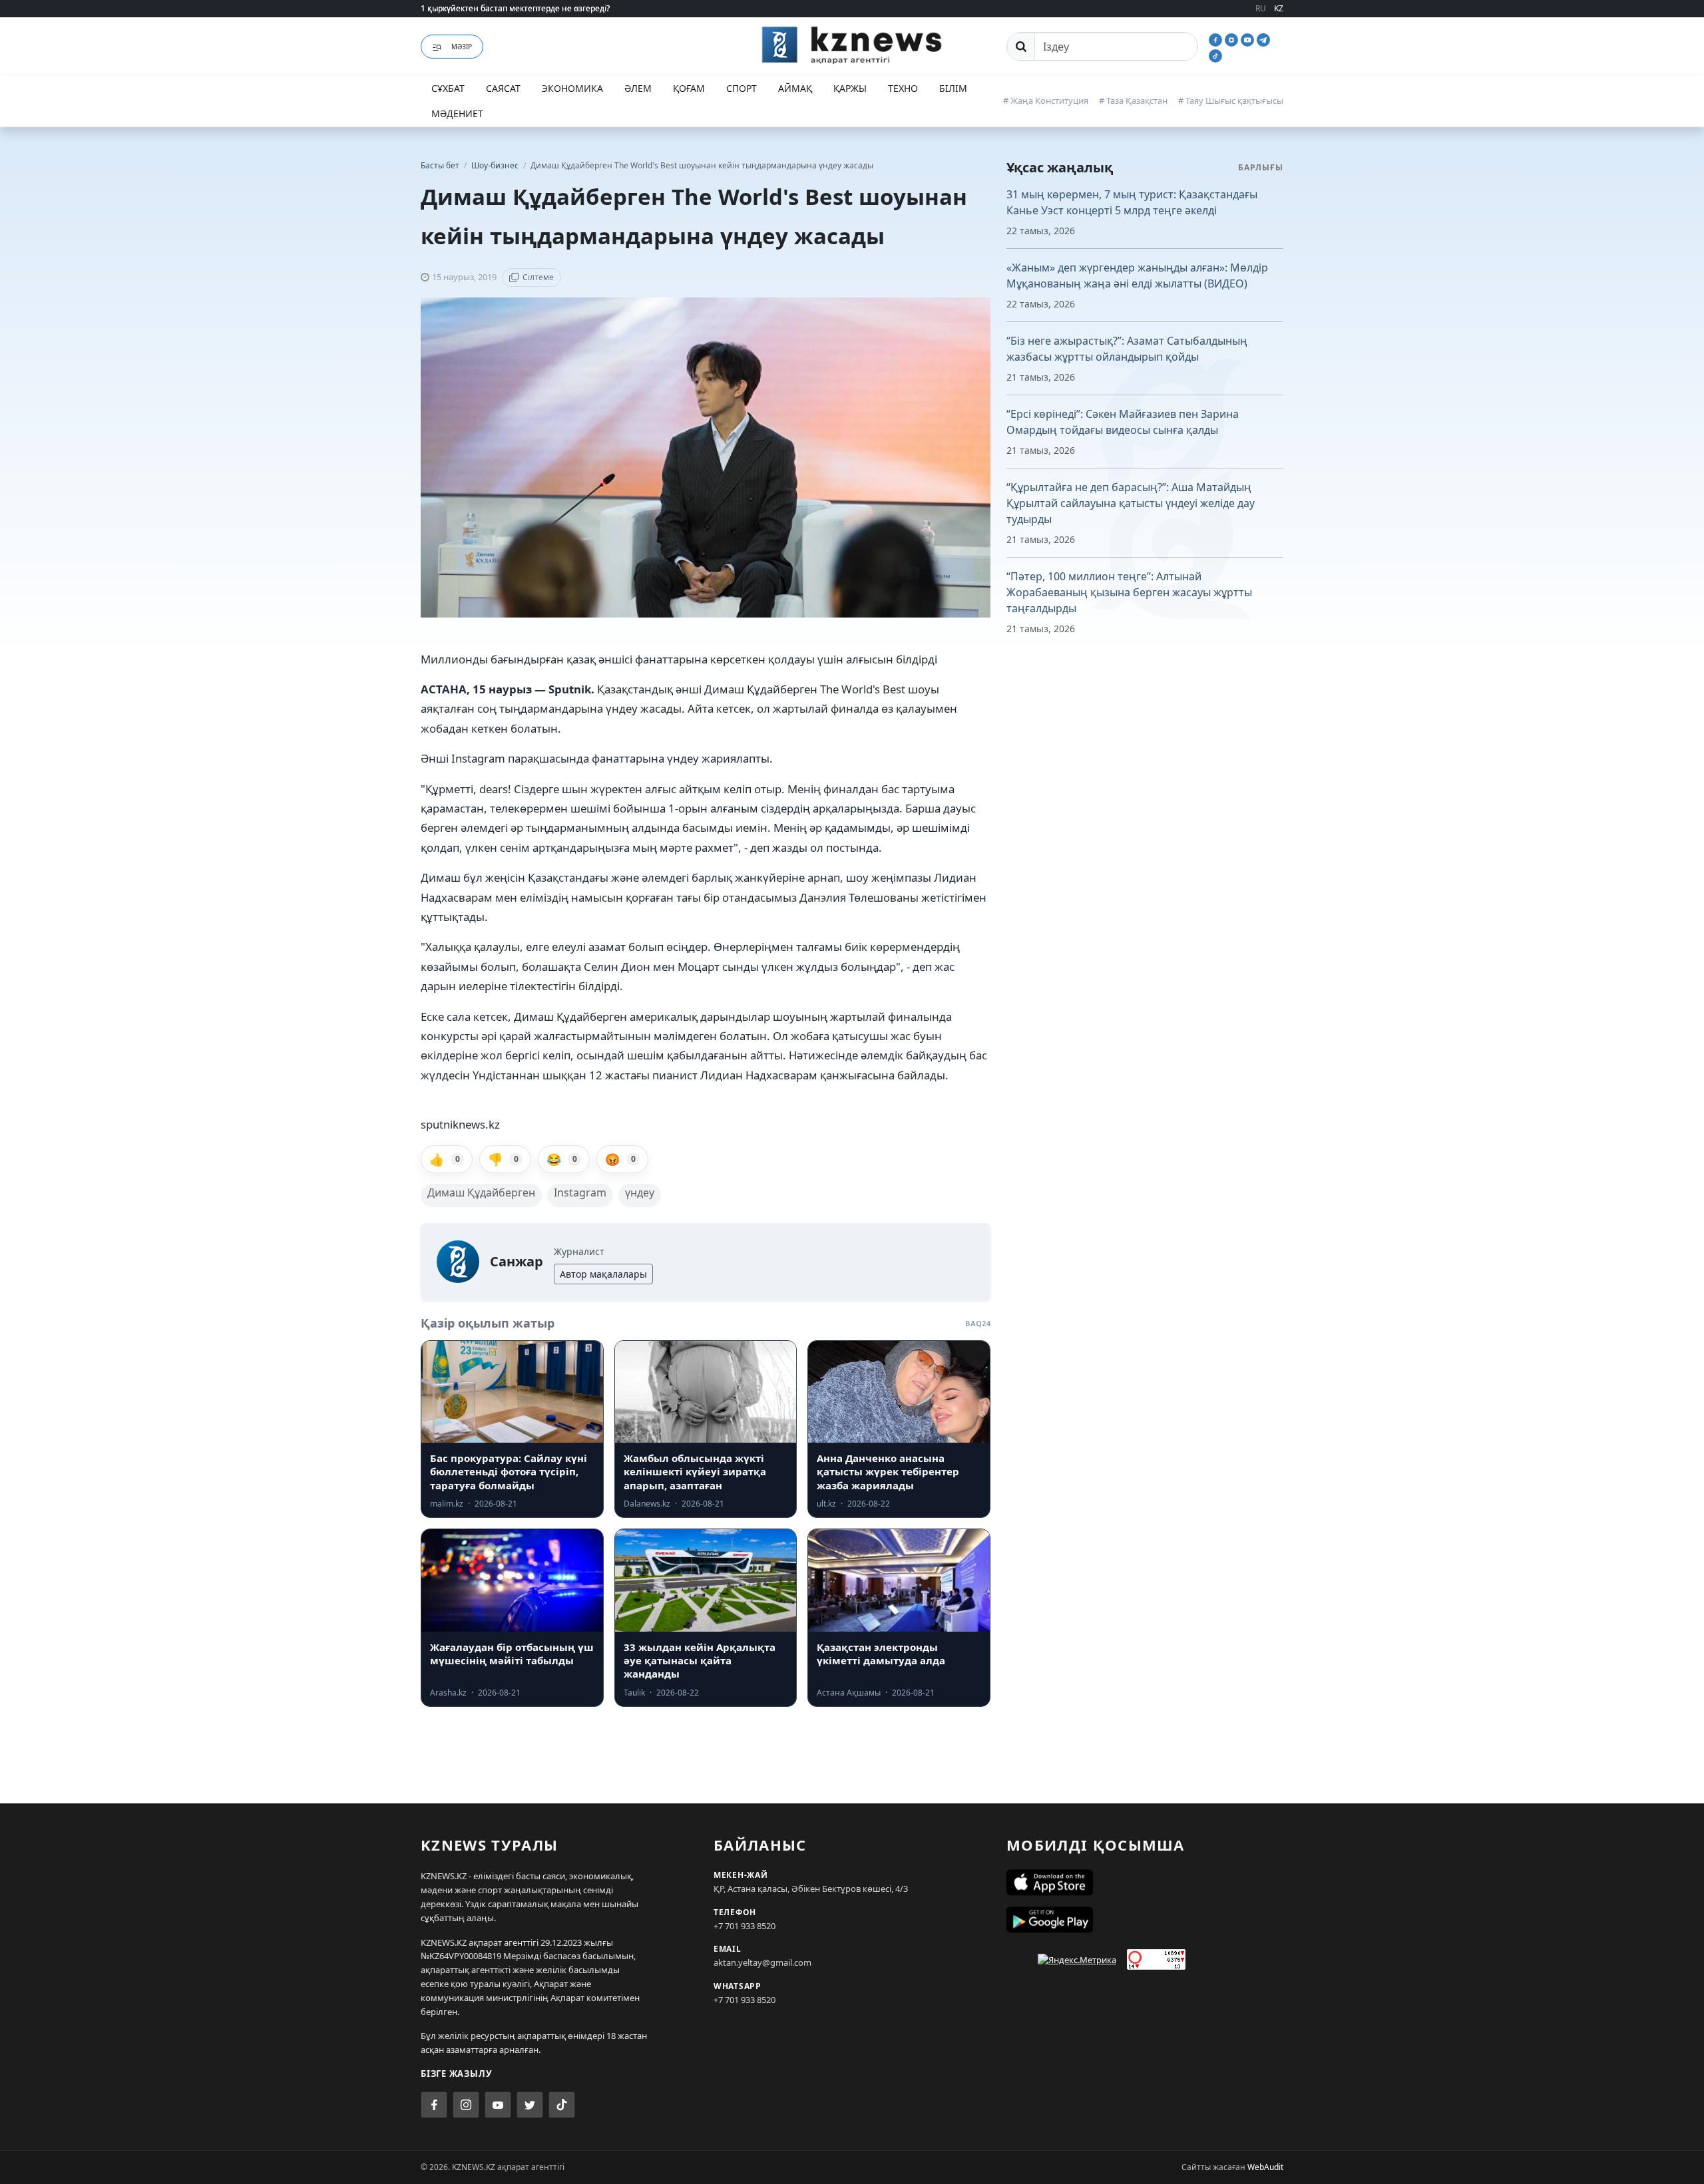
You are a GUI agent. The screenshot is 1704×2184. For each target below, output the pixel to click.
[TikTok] (1215, 55)
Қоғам (689, 88)
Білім (953, 88)
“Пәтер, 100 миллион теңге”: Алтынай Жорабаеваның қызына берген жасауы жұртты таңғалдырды (1129, 592)
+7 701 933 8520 (745, 1926)
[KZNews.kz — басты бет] (852, 45)
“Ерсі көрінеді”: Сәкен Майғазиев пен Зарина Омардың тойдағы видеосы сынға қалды (1123, 422)
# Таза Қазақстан (1133, 100)
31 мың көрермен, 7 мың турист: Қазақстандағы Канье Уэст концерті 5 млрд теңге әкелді (1132, 202)
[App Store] (1145, 1883)
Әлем (638, 88)
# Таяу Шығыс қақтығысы (1231, 100)
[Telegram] (1263, 39)
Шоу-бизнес (496, 165)
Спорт (742, 88)
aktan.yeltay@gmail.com (762, 1962)
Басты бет (440, 165)
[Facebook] (1217, 39)
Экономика (572, 88)
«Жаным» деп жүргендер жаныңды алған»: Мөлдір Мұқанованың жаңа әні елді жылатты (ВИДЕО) (1137, 275)
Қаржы (850, 88)
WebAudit (1265, 2167)
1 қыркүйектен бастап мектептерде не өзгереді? (515, 8)
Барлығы (1261, 167)
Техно (903, 88)
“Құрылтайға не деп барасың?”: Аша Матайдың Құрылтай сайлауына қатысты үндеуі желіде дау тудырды (1131, 503)
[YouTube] (1249, 39)
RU (1261, 8)
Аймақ (795, 88)
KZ (1279, 8)
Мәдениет (457, 113)
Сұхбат (448, 88)
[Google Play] (1145, 1920)
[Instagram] (1233, 39)
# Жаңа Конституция (1046, 100)
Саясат (503, 88)
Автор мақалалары (603, 1274)
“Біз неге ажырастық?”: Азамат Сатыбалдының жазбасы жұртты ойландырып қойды (1127, 349)
